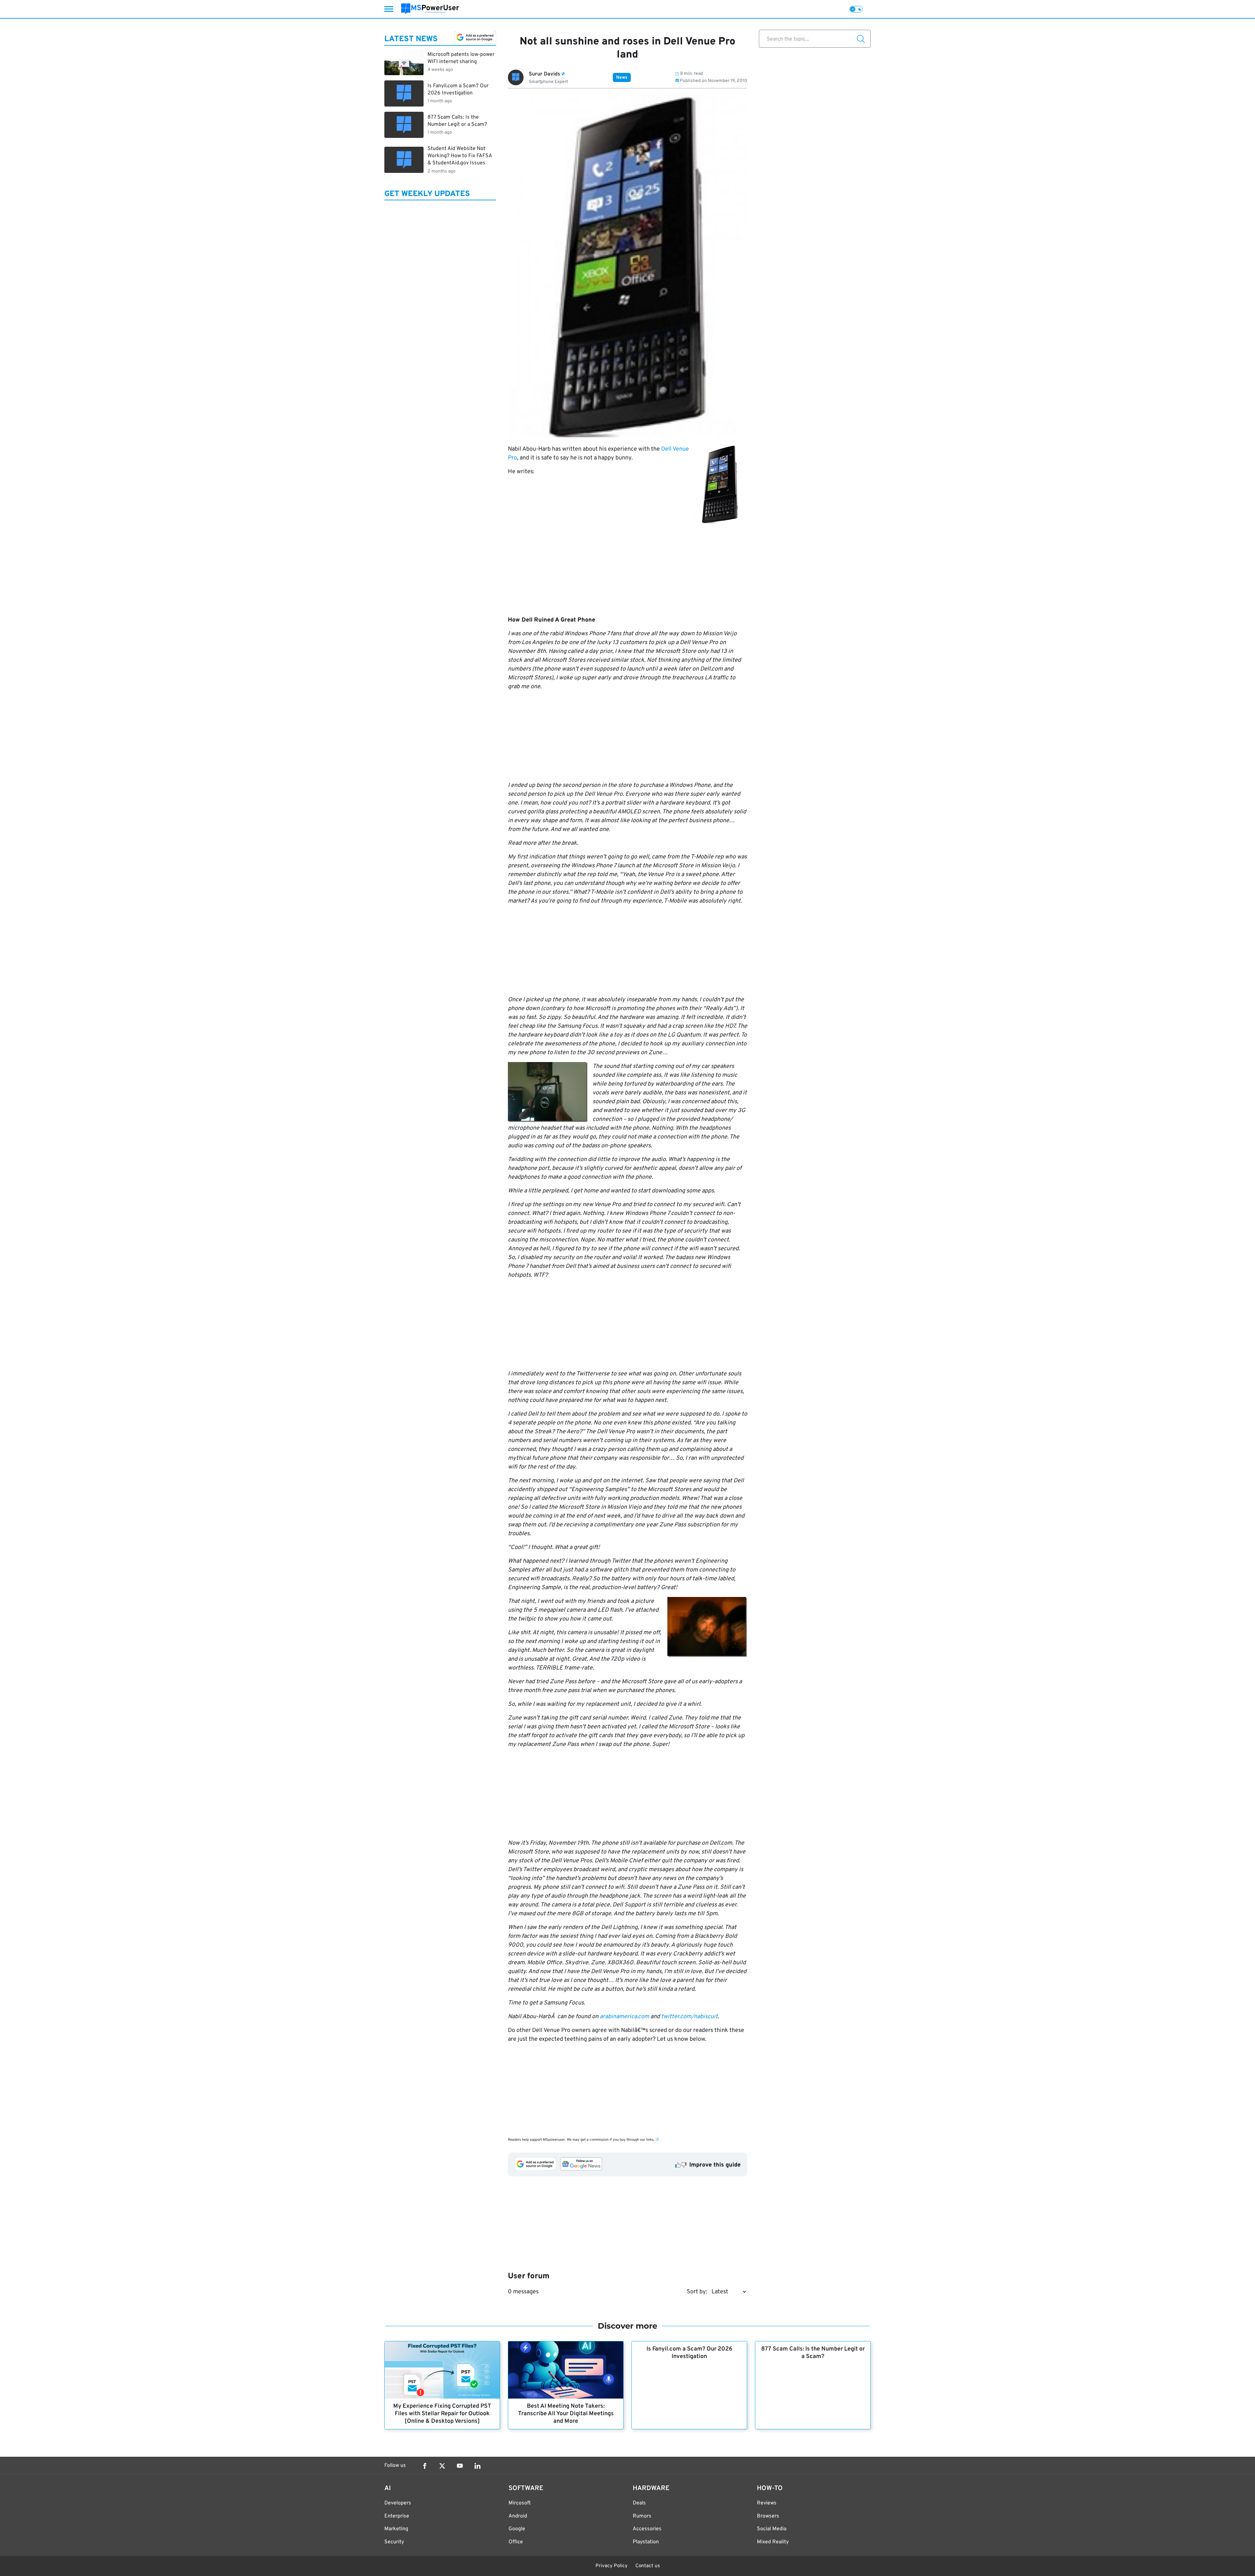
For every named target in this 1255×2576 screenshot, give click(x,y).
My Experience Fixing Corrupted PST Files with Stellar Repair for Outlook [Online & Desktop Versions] (442, 2414)
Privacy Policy (611, 2566)
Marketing (396, 2529)
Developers (398, 2503)
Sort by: (697, 2292)
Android (518, 2516)
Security (394, 2542)
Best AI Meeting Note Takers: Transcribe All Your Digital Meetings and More (566, 2414)
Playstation (646, 2542)
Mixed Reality (773, 2542)
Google (517, 2529)
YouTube (460, 2466)
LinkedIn (477, 2466)
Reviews (767, 2503)
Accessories (647, 2529)
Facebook (425, 2466)
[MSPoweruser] (430, 9)
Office (516, 2542)
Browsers (768, 2516)
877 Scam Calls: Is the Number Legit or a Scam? (813, 2353)
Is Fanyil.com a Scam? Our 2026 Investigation (689, 2353)
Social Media (772, 2529)
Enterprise (397, 2516)
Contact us (648, 2566)
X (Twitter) (442, 2466)
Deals (639, 2503)
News (622, 78)
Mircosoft (520, 2503)
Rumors (642, 2516)
